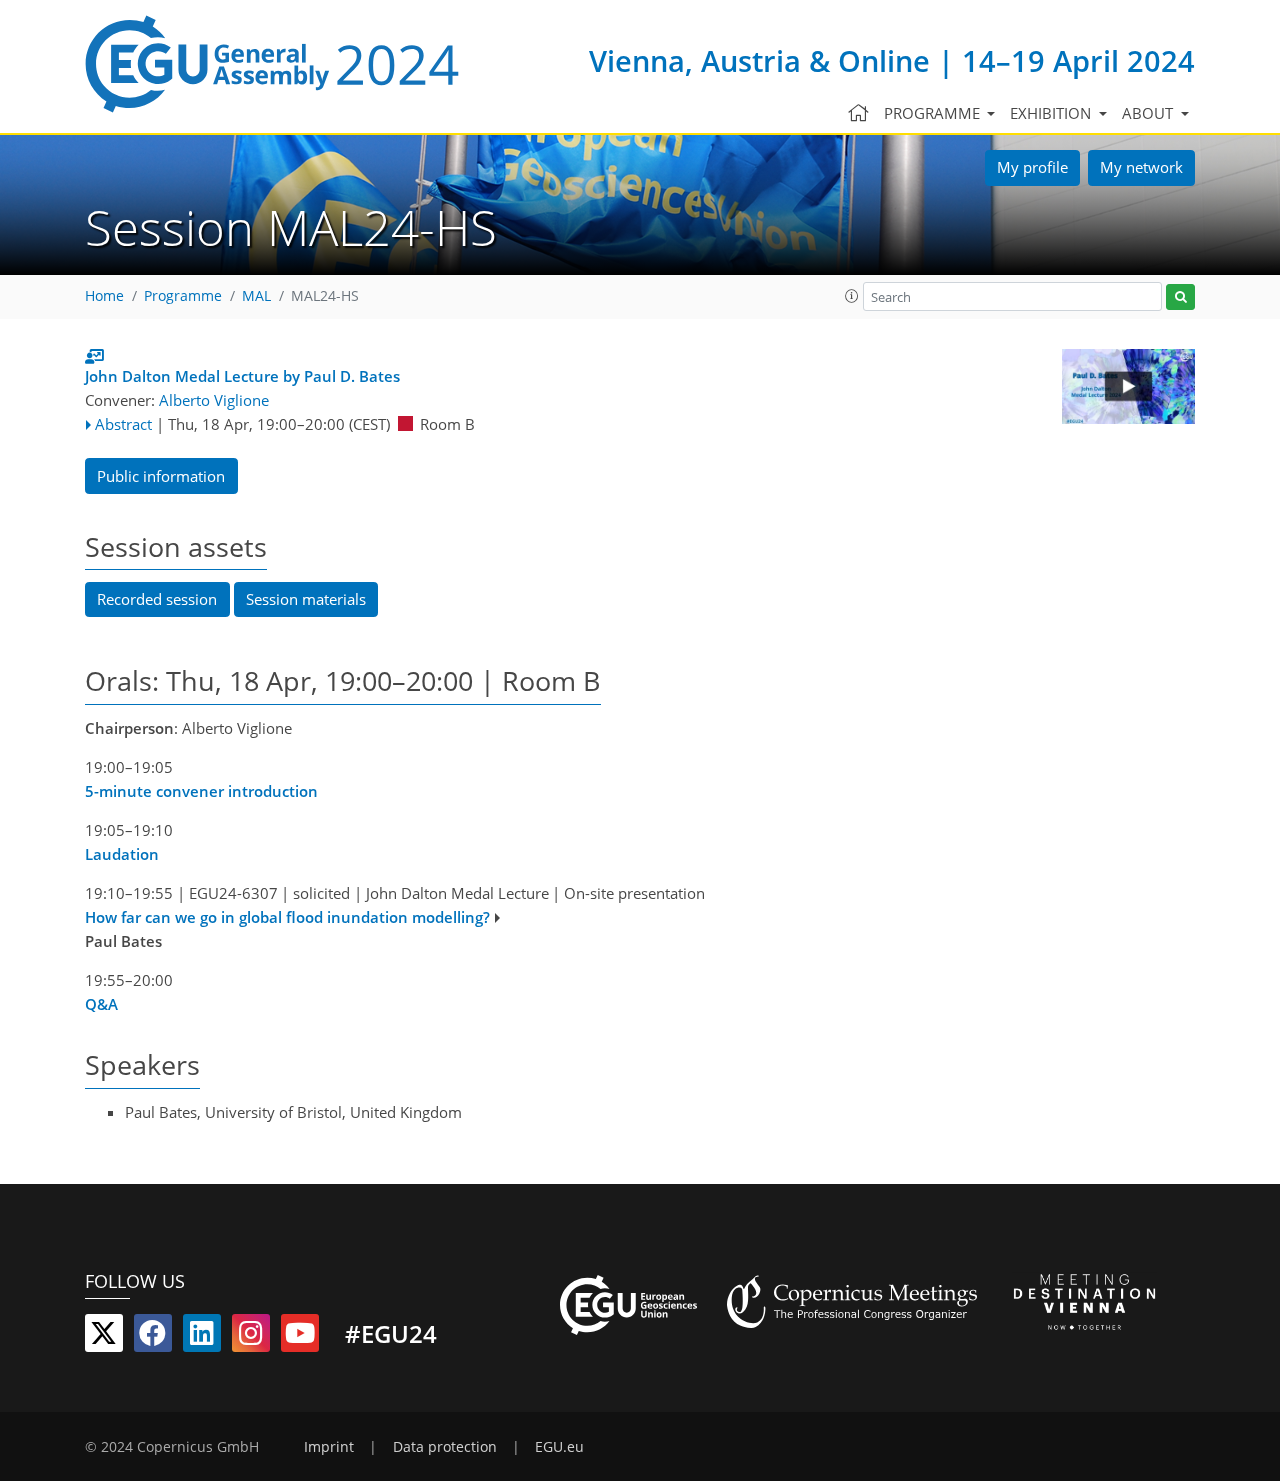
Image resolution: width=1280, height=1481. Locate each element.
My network (1141, 167)
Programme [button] (934, 113)
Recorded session (157, 599)
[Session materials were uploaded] (94, 356)
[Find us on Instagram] (251, 1337)
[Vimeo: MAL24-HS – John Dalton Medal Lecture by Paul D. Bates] (1128, 386)
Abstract (123, 424)
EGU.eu (559, 1447)
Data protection (445, 1447)
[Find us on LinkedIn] (202, 1337)
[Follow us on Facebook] (153, 1337)
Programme (183, 296)
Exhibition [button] (1052, 113)
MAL (256, 296)
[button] (852, 296)
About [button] (1149, 113)
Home (104, 296)
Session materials (306, 599)
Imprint (329, 1447)
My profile (1032, 167)
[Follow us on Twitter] (104, 1337)
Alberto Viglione (214, 400)
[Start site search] (1180, 297)
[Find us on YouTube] (300, 1337)
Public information (161, 476)
